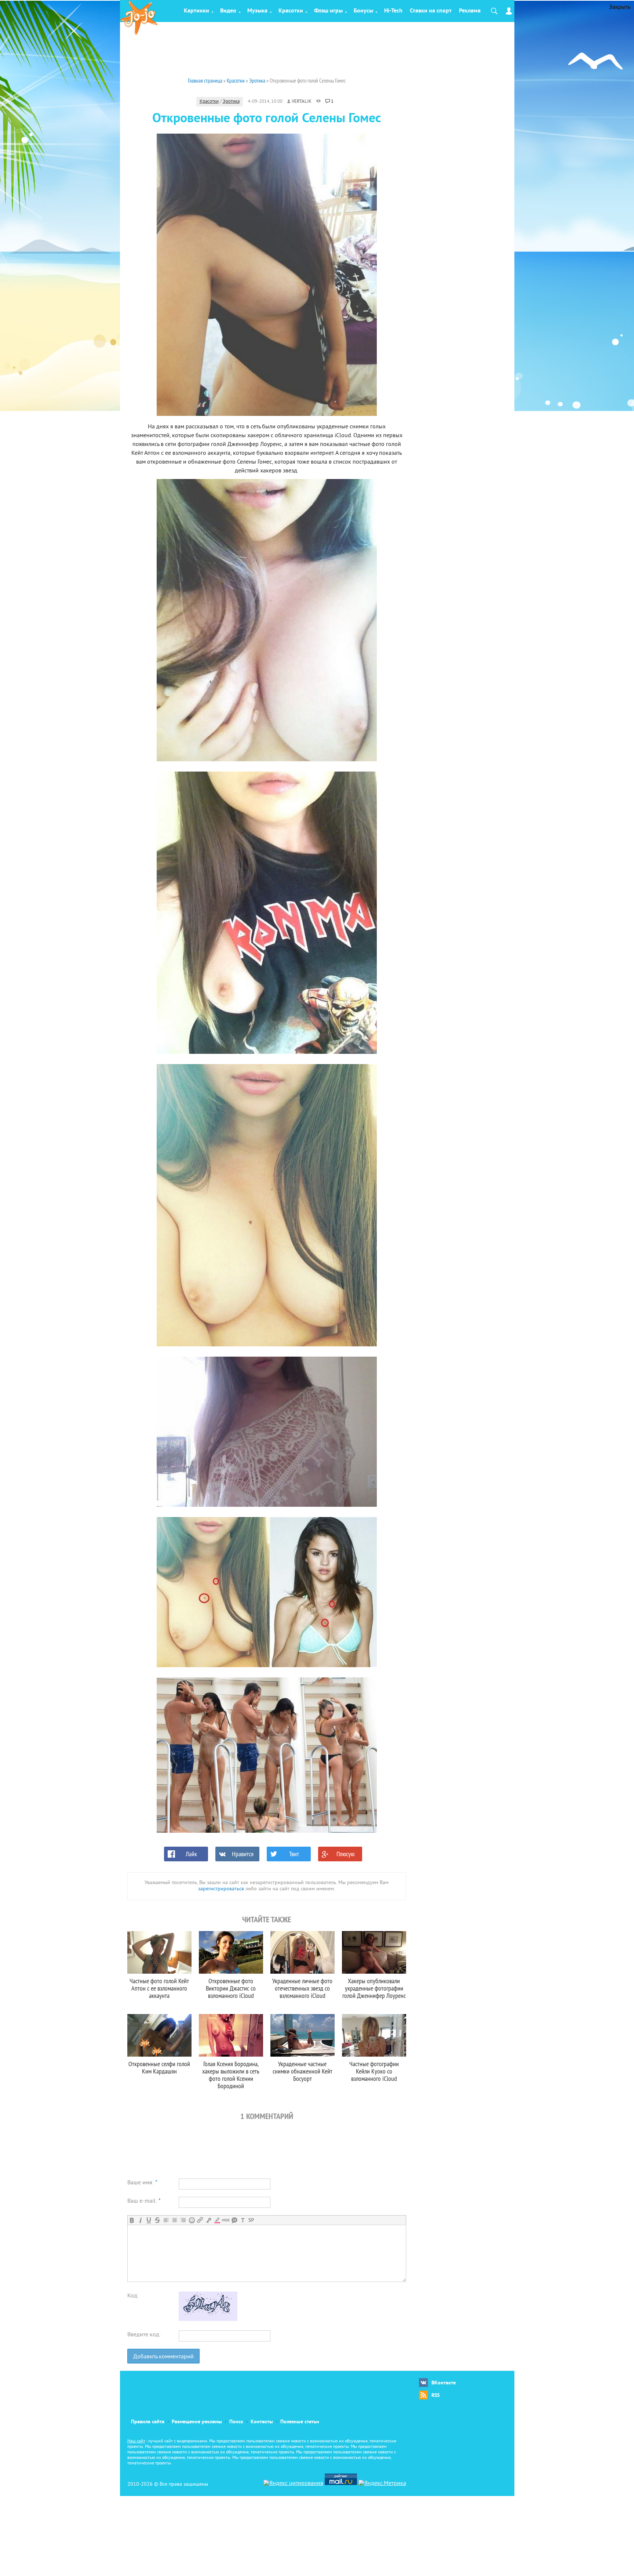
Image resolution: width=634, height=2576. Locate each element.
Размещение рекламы (197, 2422)
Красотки (291, 11)
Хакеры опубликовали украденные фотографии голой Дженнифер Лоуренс (374, 1988)
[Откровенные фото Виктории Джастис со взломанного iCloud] (231, 1952)
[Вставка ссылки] (200, 2220)
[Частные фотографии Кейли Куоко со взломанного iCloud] (374, 2035)
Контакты (262, 2422)
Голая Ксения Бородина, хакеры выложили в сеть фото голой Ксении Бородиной (231, 2075)
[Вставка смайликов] (192, 2220)
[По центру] (174, 2220)
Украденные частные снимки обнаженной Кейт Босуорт (303, 2071)
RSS (436, 2396)
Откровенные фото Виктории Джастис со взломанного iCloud (231, 1988)
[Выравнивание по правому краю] (183, 2220)
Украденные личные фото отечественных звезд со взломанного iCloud (302, 1988)
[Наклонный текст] (140, 2220)
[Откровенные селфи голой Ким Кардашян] (159, 2035)
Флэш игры (328, 11)
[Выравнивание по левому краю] (166, 2220)
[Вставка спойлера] (251, 2220)
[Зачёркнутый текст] (157, 2220)
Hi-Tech (393, 11)
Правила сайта (148, 2422)
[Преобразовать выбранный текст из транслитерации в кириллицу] (243, 2220)
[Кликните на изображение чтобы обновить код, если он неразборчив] (208, 2319)
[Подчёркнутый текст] (149, 2220)
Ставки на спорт (431, 11)
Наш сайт (136, 2441)
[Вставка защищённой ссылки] (209, 2220)
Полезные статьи (300, 2422)
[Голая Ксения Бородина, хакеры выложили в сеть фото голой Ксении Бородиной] (231, 2035)
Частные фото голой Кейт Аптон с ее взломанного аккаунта (159, 1988)
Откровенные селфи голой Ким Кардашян (159, 2067)
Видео (228, 11)
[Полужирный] (132, 2220)
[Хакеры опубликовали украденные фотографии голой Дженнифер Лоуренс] (374, 1952)
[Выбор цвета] (217, 2220)
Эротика (231, 102)
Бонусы (363, 11)
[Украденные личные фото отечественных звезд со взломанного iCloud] (303, 1952)
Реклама (470, 11)
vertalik (302, 102)
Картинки (196, 11)
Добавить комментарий (163, 2357)
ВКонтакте (444, 2383)
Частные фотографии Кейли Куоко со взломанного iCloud (374, 2071)
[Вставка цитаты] (234, 2220)
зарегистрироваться (221, 1889)
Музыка (257, 11)
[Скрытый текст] (226, 2220)
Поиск (236, 2422)
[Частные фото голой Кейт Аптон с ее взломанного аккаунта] (159, 1952)
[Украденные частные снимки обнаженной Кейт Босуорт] (303, 2035)
